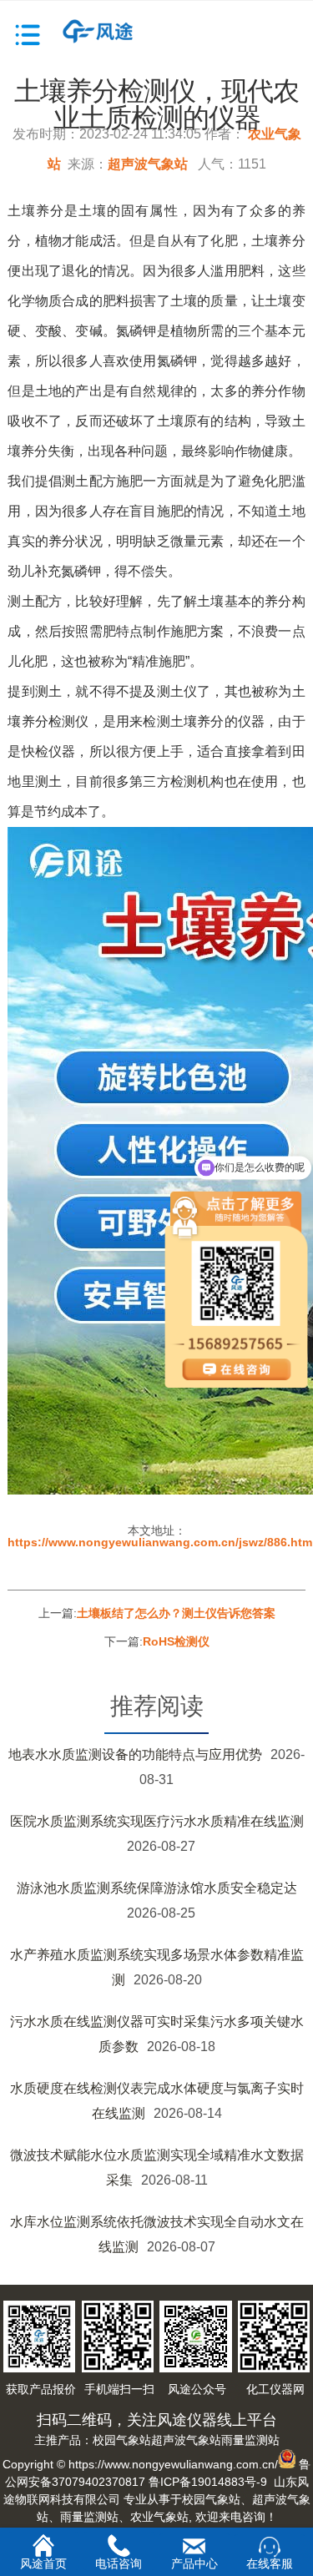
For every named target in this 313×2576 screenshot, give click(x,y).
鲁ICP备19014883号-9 (208, 2482)
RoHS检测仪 (176, 1641)
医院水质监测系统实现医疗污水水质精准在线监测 (157, 1821)
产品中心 (194, 2563)
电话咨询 (119, 2563)
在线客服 (270, 2563)
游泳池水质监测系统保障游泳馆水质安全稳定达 (157, 1888)
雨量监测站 (250, 2440)
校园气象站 (122, 2440)
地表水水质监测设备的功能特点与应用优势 (135, 1754)
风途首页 (43, 2563)
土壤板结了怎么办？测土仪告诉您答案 (176, 1613)
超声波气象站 (148, 164)
